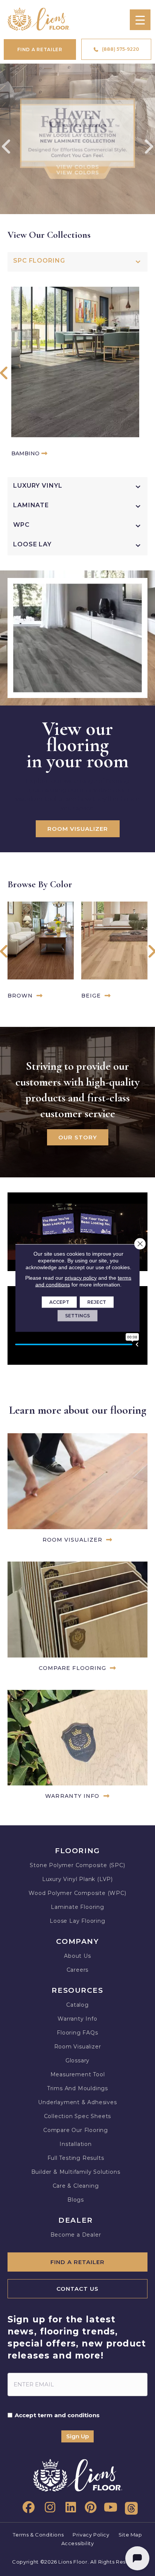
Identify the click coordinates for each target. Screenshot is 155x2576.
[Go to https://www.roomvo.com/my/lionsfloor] (77, 1490)
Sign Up (77, 2436)
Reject (97, 1302)
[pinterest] (89, 2508)
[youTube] (110, 2508)
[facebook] (27, 2508)
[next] (148, 147)
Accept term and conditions (57, 2415)
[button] (4, 374)
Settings (77, 1316)
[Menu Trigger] (140, 20)
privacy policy (81, 1278)
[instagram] (48, 2508)
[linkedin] (68, 2508)
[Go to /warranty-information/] (77, 1746)
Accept (59, 1302)
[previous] (7, 147)
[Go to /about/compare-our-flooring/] (77, 1618)
